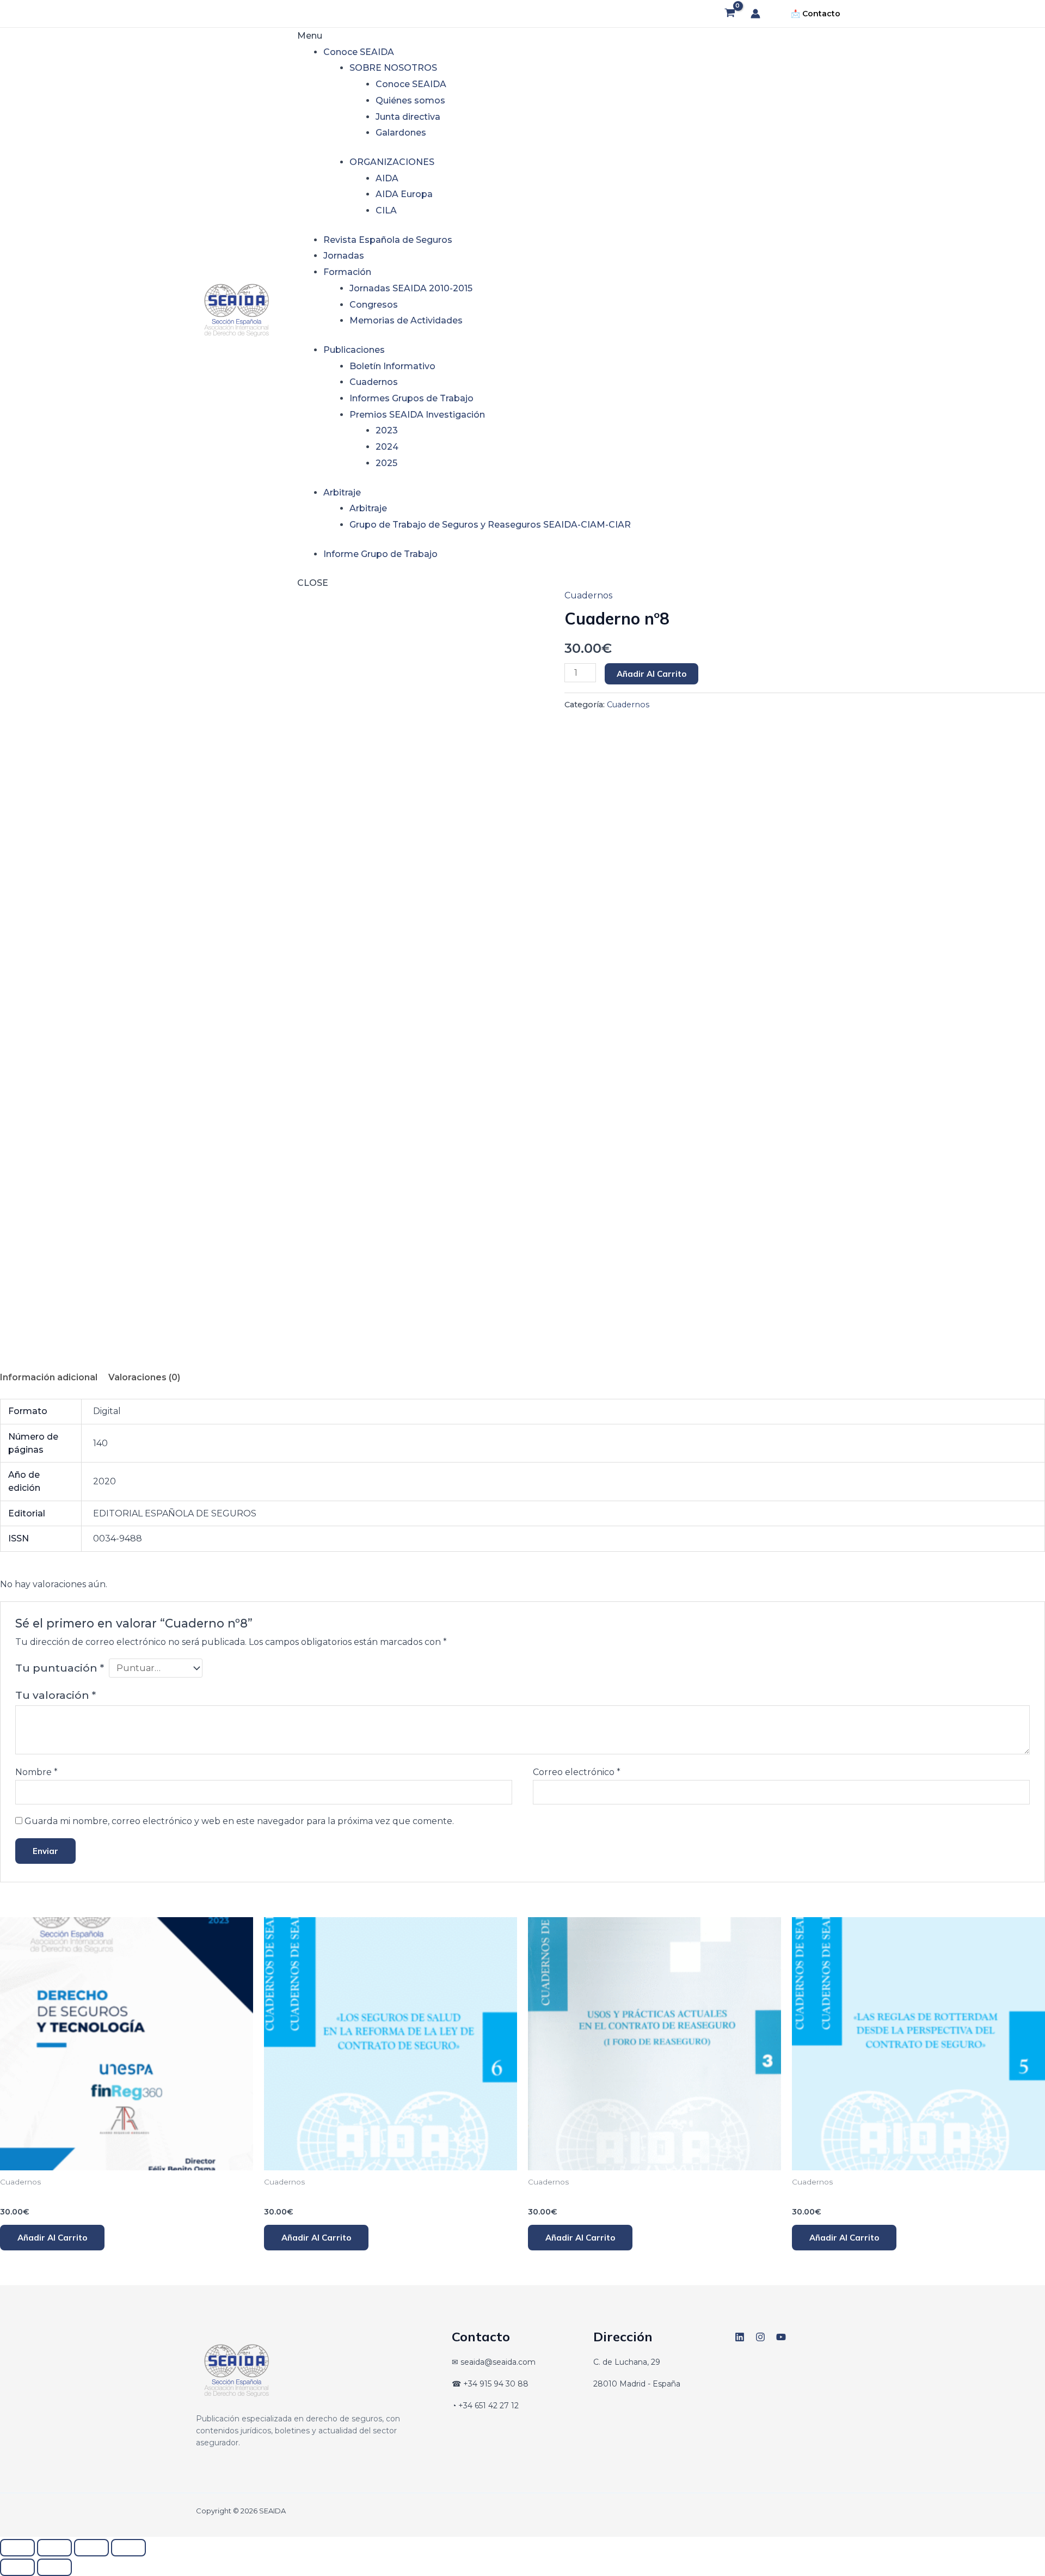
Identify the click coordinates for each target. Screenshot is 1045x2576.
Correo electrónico (577, 1772)
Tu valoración (56, 1695)
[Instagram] (760, 2337)
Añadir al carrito (651, 674)
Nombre (36, 1772)
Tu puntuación (60, 1668)
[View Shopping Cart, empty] (730, 14)
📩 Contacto (816, 14)
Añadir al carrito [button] (52, 2238)
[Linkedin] (740, 2337)
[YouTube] (781, 2337)
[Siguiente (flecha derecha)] (54, 2567)
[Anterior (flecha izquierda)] (17, 2567)
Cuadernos (588, 595)
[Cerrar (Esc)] (128, 2548)
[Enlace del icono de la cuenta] (755, 14)
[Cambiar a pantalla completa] (54, 2548)
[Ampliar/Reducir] (17, 2548)
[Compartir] (91, 2548)
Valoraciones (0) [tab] (144, 1377)
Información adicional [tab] (49, 1377)
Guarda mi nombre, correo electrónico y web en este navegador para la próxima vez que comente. (239, 1821)
